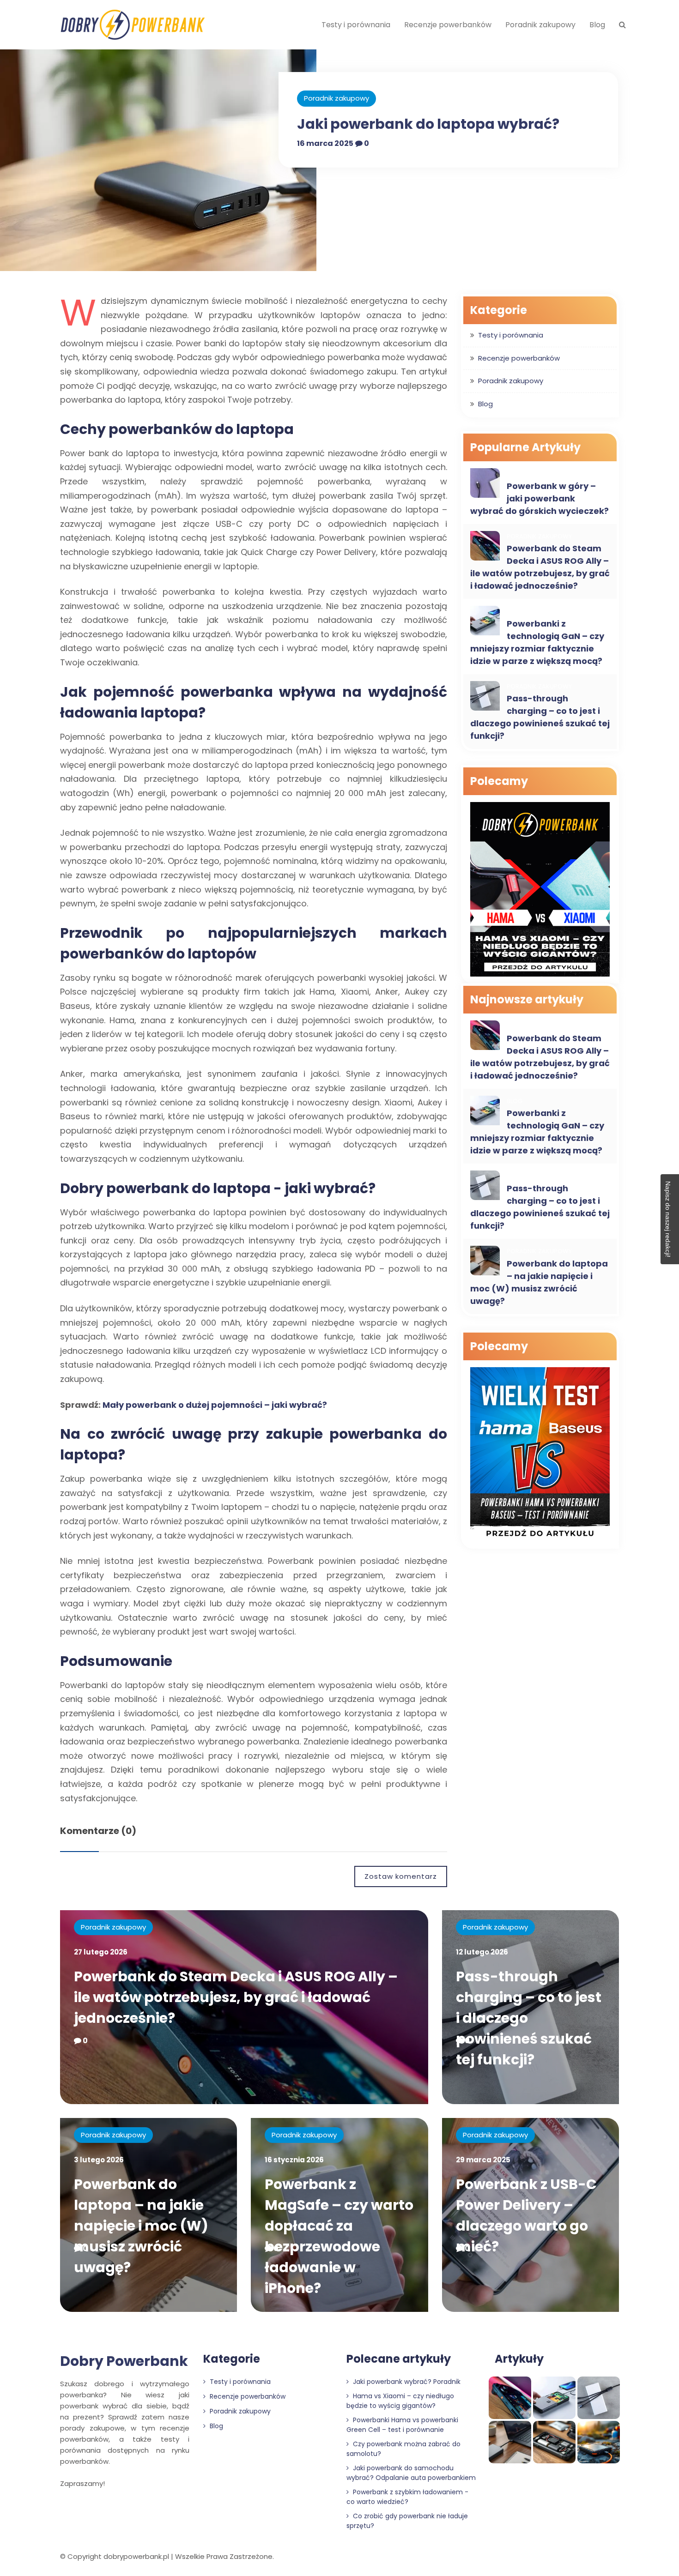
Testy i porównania (356, 25)
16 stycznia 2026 (294, 2160)
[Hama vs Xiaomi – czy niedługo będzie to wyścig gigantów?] (540, 890)
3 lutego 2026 (99, 2160)
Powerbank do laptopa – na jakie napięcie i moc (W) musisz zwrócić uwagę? (539, 1282)
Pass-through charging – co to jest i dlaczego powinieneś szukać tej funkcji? (540, 717)
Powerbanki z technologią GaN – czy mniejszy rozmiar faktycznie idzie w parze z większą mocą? (537, 642)
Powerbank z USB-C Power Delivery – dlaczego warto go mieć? (526, 2215)
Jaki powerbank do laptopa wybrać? (428, 124)
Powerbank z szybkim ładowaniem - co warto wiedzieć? (407, 2497)
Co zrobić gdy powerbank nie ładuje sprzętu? (407, 2521)
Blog (597, 25)
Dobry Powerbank (124, 2361)
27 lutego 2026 (101, 1952)
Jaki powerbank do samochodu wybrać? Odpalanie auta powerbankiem (411, 2473)
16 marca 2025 (325, 143)
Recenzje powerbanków (448, 25)
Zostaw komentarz (401, 1876)
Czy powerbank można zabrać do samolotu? (403, 2449)
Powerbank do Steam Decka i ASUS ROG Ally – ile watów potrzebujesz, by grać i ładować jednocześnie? (540, 567)
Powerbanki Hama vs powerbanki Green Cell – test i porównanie (402, 2425)
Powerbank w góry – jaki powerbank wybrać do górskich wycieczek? (540, 498)
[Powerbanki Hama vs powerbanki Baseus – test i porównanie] (540, 1456)
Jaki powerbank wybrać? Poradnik (406, 2382)
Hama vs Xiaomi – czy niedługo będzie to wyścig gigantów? (400, 2401)
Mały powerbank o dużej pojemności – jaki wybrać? (215, 1405)
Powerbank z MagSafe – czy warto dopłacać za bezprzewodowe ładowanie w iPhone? (339, 2236)
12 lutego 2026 (482, 1952)
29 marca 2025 (483, 2160)
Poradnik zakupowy (540, 25)
